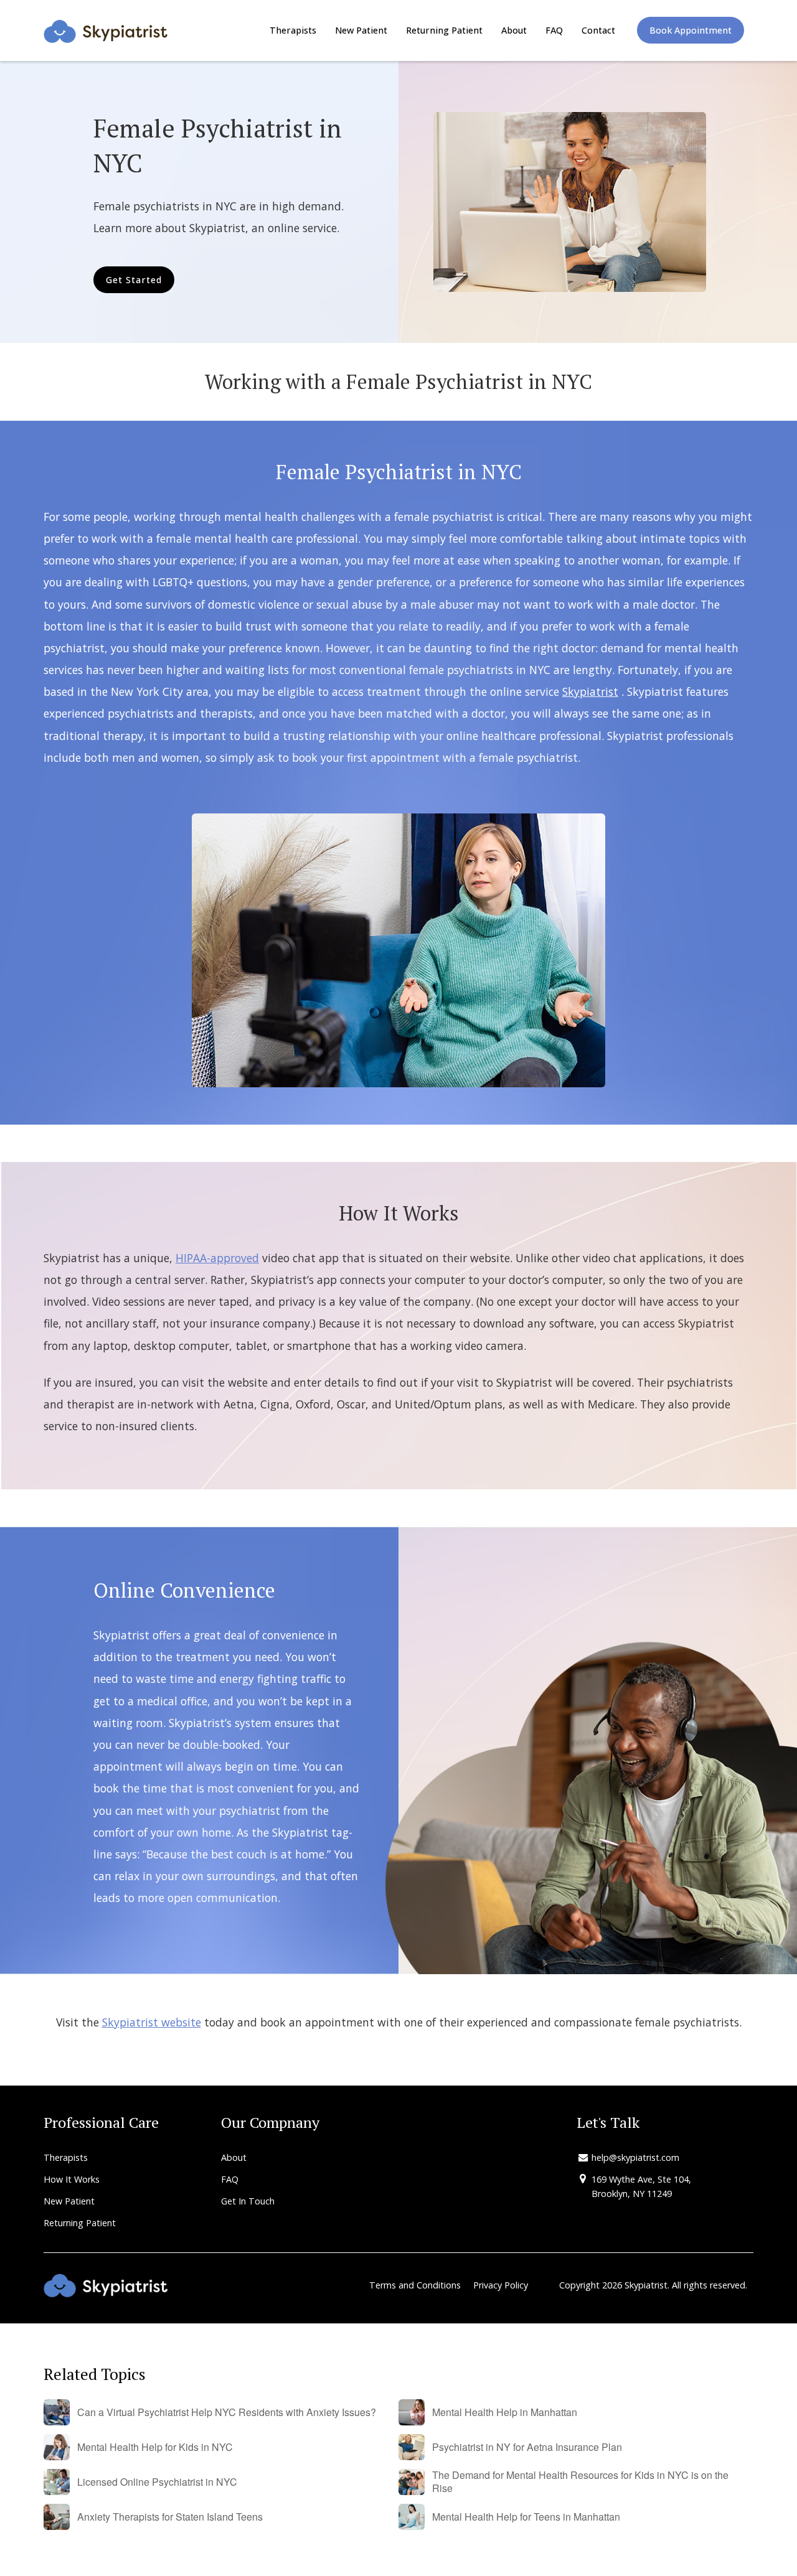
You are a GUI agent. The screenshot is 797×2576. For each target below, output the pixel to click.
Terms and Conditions (415, 2285)
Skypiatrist (590, 691)
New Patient (361, 30)
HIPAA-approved (217, 1258)
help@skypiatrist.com (635, 2157)
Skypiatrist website (152, 2022)
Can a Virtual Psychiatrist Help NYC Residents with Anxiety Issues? (227, 2413)
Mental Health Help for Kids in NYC (155, 2447)
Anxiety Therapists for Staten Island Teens (170, 2517)
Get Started (134, 280)
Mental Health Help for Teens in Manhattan (526, 2517)
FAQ (554, 30)
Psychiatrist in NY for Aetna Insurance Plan (527, 2447)
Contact (598, 30)
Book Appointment (691, 30)
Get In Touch (248, 2201)
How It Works (72, 2179)
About (514, 30)
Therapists (293, 30)
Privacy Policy (501, 2285)
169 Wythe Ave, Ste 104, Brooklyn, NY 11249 (641, 2186)
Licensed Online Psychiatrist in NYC (157, 2482)
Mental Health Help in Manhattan (505, 2413)
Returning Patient (444, 30)
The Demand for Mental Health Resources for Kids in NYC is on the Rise (580, 2482)
